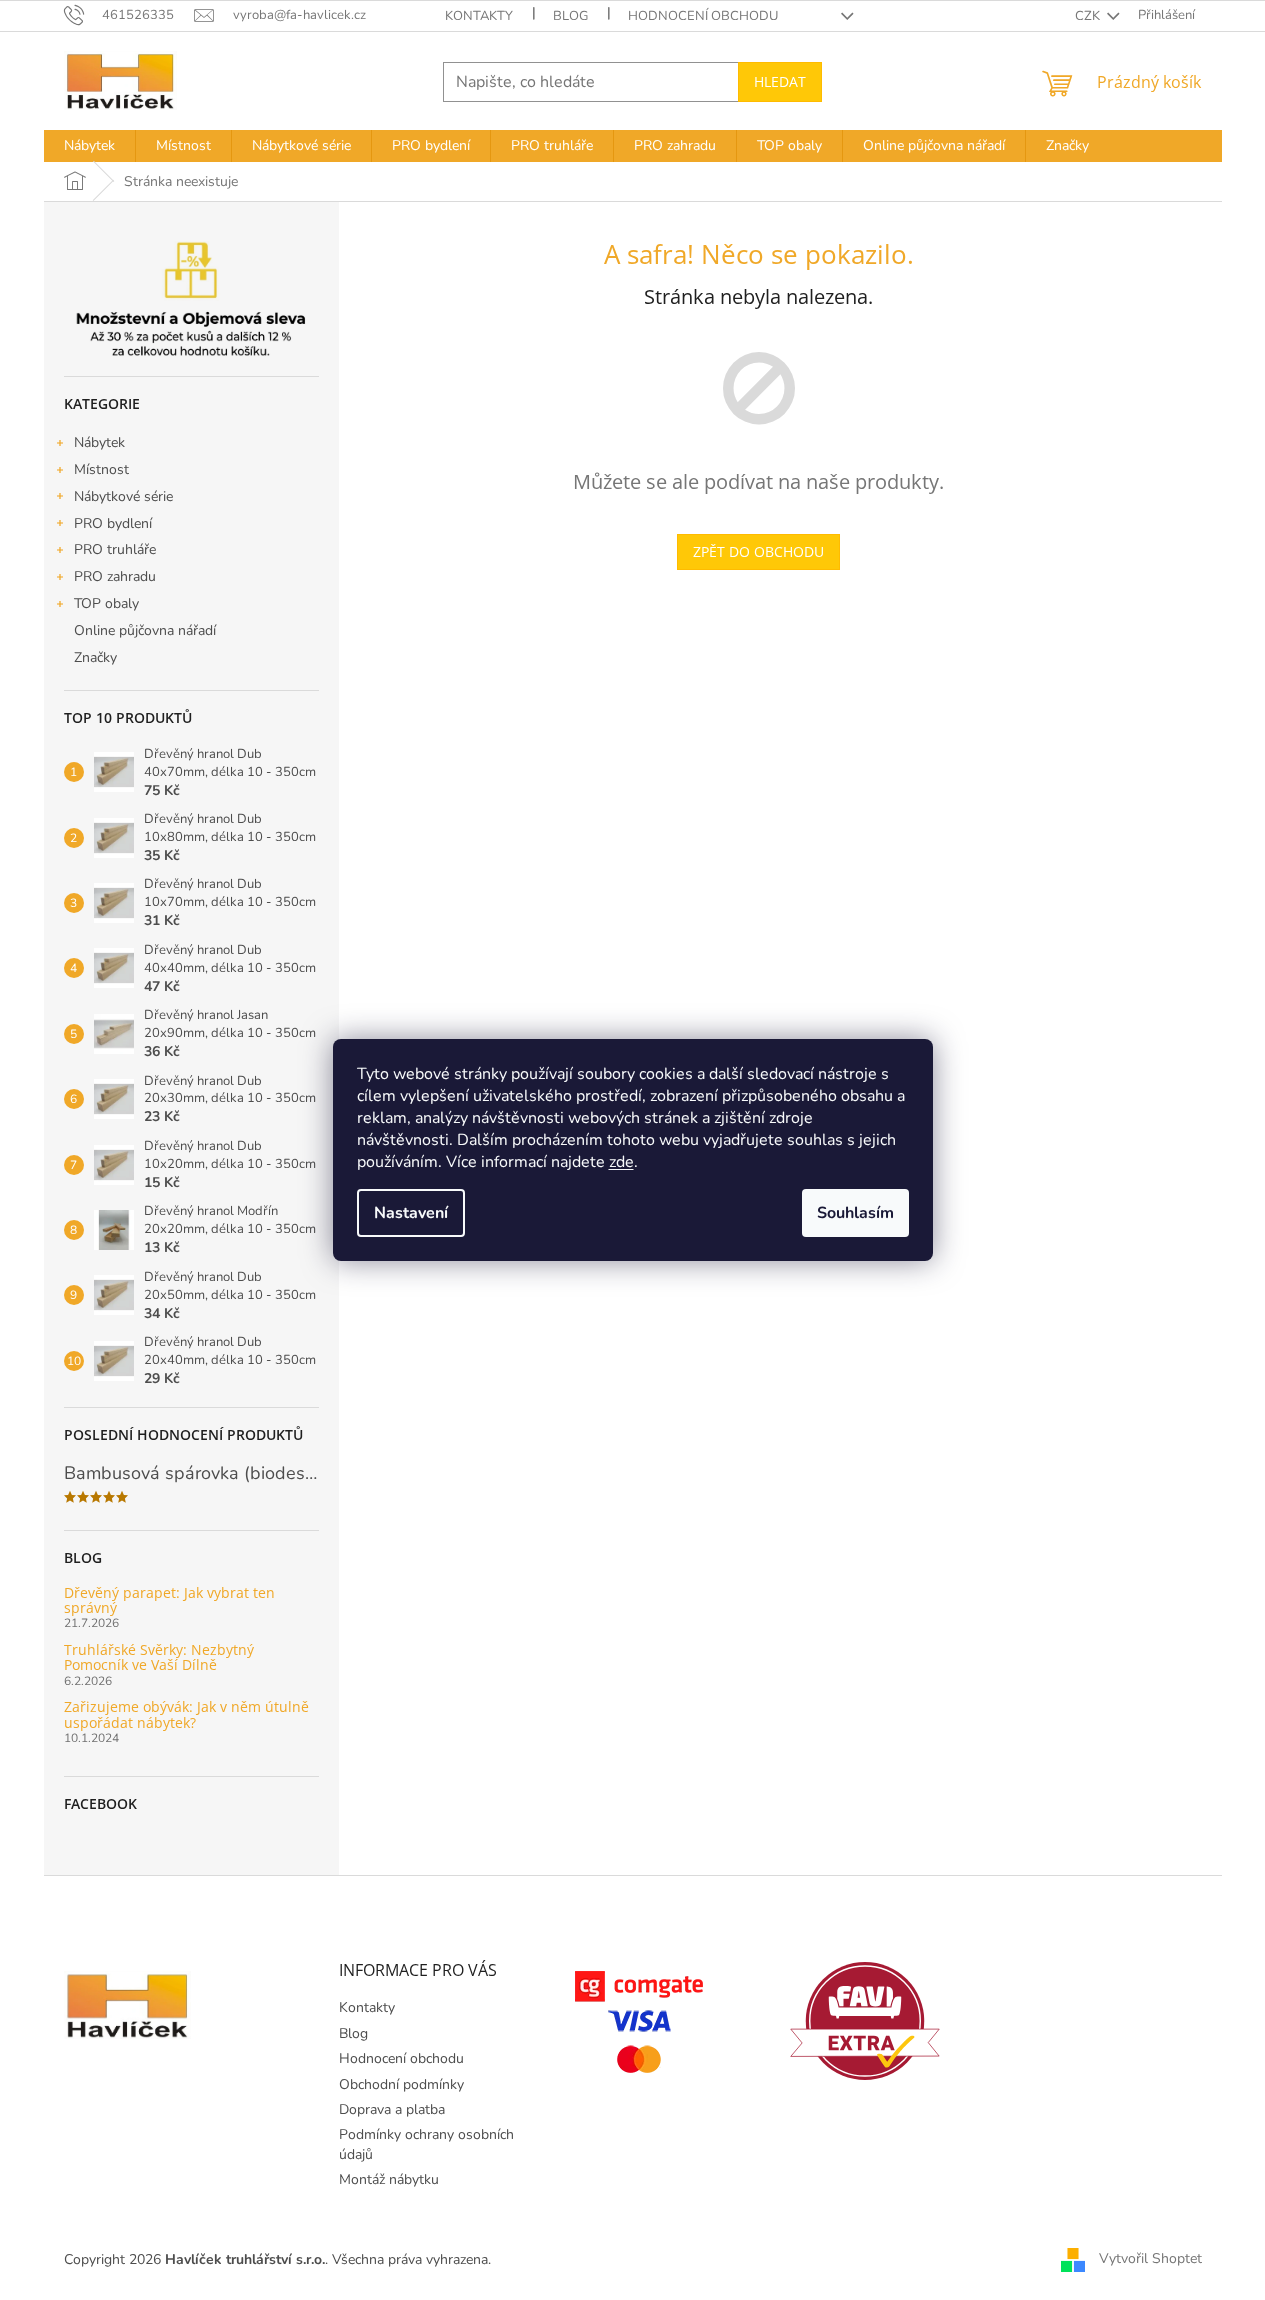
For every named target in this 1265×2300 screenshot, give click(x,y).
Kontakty (479, 16)
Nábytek (99, 442)
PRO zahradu (115, 576)
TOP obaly (106, 603)
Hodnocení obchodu (703, 16)
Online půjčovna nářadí (145, 630)
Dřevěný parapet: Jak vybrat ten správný (169, 1600)
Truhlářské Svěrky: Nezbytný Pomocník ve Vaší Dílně (159, 1657)
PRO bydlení (113, 523)
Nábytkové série (123, 496)
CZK (1089, 16)
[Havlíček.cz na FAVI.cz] (865, 2021)
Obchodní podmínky (401, 2084)
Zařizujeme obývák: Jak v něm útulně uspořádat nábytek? (186, 1714)
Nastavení (411, 1213)
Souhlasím (855, 1213)
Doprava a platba (392, 2109)
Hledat (780, 81)
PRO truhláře (115, 549)
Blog (570, 16)
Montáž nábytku (389, 2179)
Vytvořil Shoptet (1150, 2258)
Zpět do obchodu (758, 551)
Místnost (101, 469)
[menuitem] (89, 146)
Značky (95, 657)
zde (621, 1162)
